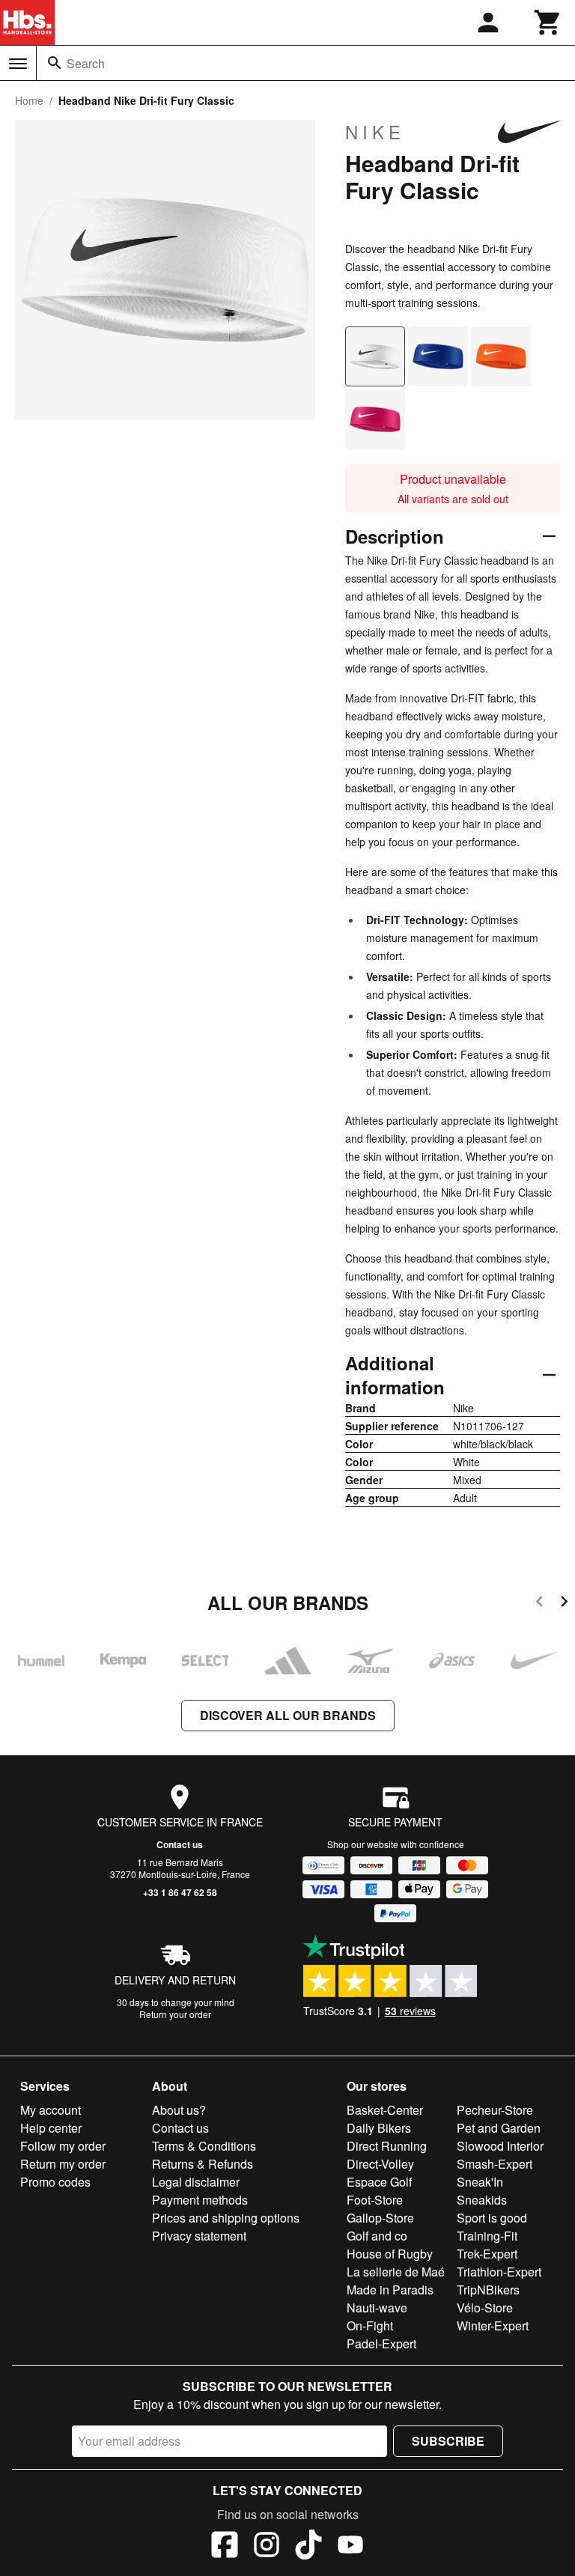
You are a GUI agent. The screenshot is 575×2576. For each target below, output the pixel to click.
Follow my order (63, 2146)
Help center (51, 2128)
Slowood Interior (500, 2146)
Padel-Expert (381, 2343)
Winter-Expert (493, 2326)
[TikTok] (308, 2547)
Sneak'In (480, 2182)
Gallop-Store (380, 2218)
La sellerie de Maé (396, 2272)
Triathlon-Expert (499, 2272)
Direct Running (387, 2146)
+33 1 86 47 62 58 (180, 1892)
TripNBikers (488, 2290)
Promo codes (55, 2182)
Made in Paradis (390, 2290)
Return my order (63, 2164)
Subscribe (448, 2441)
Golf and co (377, 2236)
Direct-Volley (380, 2164)
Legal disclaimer (196, 2182)
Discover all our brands (288, 1715)
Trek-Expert (487, 2254)
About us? (179, 2110)
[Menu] (18, 64)
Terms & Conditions (204, 2146)
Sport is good (492, 2218)
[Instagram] (267, 2547)
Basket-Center (385, 2110)
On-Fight (370, 2326)
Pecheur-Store (495, 2110)
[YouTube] (350, 2547)
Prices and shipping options (226, 2218)
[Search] (55, 63)
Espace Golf (379, 2182)
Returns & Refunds (203, 2164)
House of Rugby (390, 2254)
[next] (564, 1604)
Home (29, 100)
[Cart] (548, 22)
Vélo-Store (485, 2308)
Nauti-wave (377, 2308)
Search (86, 63)
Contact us (180, 1844)
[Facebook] (225, 2547)
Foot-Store (375, 2200)
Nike (375, 132)
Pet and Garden (499, 2128)
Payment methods (200, 2200)
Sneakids (482, 2200)
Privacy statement (199, 2236)
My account (51, 2110)
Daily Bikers (379, 2128)
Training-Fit (487, 2236)
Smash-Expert (495, 2164)
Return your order (175, 2014)
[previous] (539, 1604)
